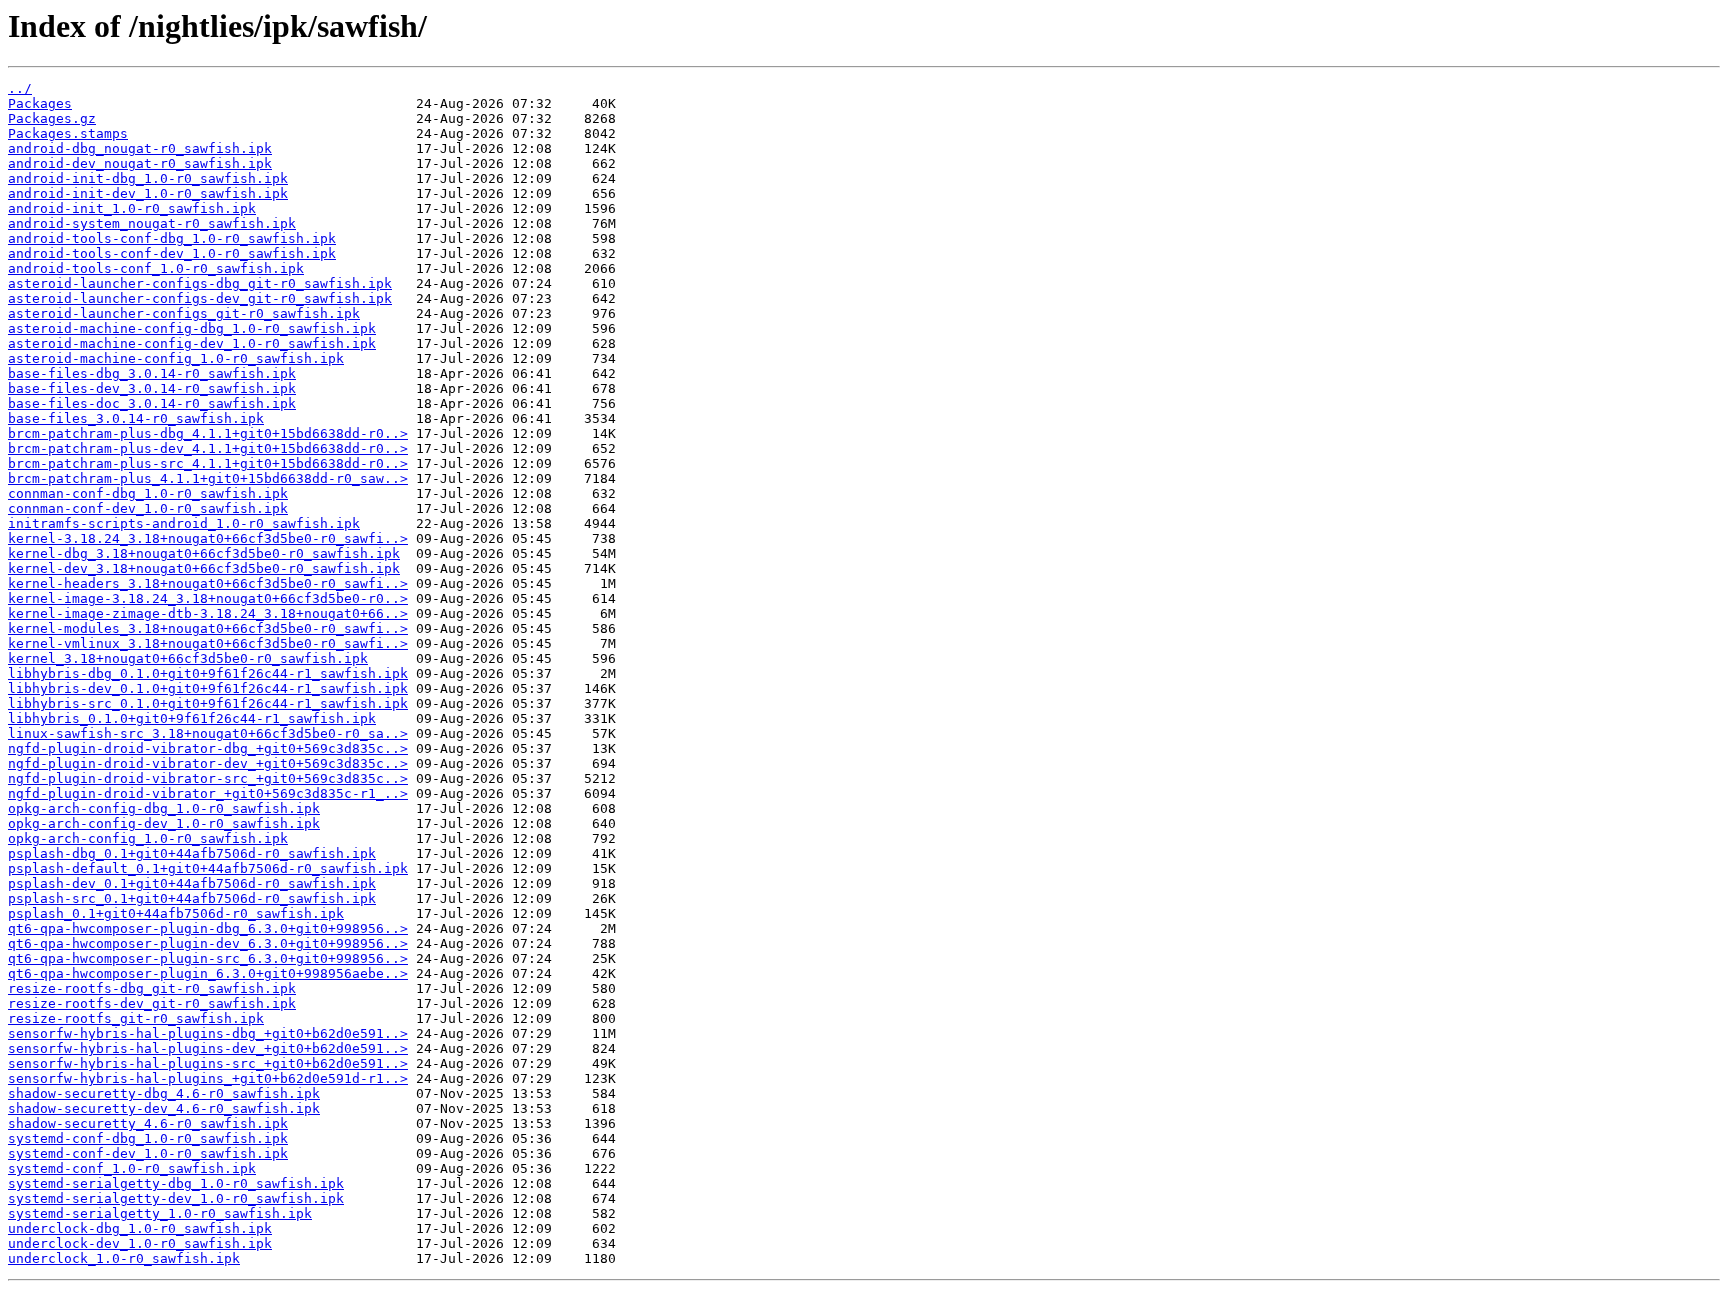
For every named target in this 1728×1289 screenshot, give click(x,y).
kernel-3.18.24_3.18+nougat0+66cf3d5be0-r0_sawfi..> (208, 538)
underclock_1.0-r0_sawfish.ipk (124, 1258)
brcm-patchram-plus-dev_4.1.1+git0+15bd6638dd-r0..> (208, 448)
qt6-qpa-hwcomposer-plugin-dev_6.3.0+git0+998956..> (208, 943)
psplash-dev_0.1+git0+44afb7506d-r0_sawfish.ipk (192, 883)
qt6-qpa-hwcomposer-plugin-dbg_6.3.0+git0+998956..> (208, 928)
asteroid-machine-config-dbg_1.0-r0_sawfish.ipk (192, 328)
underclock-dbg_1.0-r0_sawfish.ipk (140, 1228)
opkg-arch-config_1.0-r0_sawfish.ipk (148, 838)
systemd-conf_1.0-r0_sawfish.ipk (132, 1168)
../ (20, 88)
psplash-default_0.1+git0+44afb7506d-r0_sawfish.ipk (208, 868)
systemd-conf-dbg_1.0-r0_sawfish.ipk (148, 1138)
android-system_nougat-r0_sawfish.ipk (152, 223)
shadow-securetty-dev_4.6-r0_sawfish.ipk (164, 1108)
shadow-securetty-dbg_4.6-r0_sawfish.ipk (164, 1093)
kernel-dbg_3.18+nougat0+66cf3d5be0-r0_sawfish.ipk (204, 553)
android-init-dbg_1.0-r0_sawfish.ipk (148, 178)
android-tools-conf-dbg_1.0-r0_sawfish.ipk (172, 238)
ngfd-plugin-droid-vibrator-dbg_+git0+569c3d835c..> (208, 748)
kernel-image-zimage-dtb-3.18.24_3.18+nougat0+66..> (208, 613)
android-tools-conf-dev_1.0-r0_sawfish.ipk (172, 253)
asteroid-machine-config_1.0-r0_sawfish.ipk (176, 358)
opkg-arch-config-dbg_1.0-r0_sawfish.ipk (164, 808)
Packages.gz (52, 118)
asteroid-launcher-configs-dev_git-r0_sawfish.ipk (200, 298)
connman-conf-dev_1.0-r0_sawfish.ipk (148, 508)
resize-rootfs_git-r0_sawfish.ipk (136, 1018)
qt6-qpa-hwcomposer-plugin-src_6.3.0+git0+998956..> (208, 958)
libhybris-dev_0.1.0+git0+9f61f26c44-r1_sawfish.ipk (208, 688)
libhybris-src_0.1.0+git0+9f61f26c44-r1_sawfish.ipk (208, 703)
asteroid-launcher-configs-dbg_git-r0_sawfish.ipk (200, 283)
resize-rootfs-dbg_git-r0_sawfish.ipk (152, 988)
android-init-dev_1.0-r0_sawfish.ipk (148, 193)
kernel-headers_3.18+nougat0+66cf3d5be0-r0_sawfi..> (208, 583)
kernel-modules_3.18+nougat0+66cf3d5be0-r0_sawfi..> (208, 628)
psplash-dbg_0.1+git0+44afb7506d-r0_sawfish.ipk (192, 853)
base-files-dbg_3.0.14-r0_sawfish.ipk (152, 373)
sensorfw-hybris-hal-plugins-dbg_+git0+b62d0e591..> (208, 1033)
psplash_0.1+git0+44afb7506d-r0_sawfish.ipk (176, 913)
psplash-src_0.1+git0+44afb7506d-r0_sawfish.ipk (192, 898)
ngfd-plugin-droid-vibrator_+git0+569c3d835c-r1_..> (208, 793)
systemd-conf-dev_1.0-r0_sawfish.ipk (148, 1153)
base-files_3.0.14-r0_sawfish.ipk (136, 418)
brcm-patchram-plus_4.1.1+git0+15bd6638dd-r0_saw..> (208, 478)
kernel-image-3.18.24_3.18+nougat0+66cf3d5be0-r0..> (208, 598)
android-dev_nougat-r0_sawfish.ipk (140, 163)
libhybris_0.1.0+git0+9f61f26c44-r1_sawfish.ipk (192, 718)
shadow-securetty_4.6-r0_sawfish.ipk (148, 1123)
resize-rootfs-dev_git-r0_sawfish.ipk (152, 1003)
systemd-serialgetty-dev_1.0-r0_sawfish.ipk (176, 1198)
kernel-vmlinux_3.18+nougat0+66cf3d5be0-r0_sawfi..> (208, 643)
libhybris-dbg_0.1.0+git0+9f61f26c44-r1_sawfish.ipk (208, 673)
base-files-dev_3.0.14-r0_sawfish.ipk (152, 388)
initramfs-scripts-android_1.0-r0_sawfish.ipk (184, 523)
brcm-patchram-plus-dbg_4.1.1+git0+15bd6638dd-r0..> (208, 433)
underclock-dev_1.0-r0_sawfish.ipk (140, 1243)
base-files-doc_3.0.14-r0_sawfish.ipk (152, 403)
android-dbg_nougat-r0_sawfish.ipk (140, 148)
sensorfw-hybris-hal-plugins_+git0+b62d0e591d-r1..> (208, 1078)
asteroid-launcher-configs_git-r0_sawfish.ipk (184, 313)
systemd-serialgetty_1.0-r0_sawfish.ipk (160, 1213)
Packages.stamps (68, 133)
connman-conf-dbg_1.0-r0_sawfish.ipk (148, 493)
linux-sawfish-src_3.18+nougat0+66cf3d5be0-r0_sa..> (208, 733)
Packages (40, 103)
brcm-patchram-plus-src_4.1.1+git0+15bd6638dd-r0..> (208, 463)
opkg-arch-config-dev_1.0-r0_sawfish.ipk (164, 823)
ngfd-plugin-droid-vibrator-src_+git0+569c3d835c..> (208, 778)
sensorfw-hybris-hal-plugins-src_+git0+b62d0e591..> (208, 1063)
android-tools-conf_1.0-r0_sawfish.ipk (156, 268)
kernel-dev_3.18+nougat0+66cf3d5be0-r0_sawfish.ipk (204, 568)
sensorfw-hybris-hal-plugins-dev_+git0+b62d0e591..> (208, 1048)
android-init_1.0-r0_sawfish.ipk (132, 208)
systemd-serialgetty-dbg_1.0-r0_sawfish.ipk (176, 1183)
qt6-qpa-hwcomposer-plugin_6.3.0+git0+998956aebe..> (208, 973)
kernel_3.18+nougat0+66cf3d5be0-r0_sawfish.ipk (188, 658)
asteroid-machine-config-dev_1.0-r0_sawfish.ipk (192, 343)
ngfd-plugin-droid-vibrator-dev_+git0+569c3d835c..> (208, 763)
